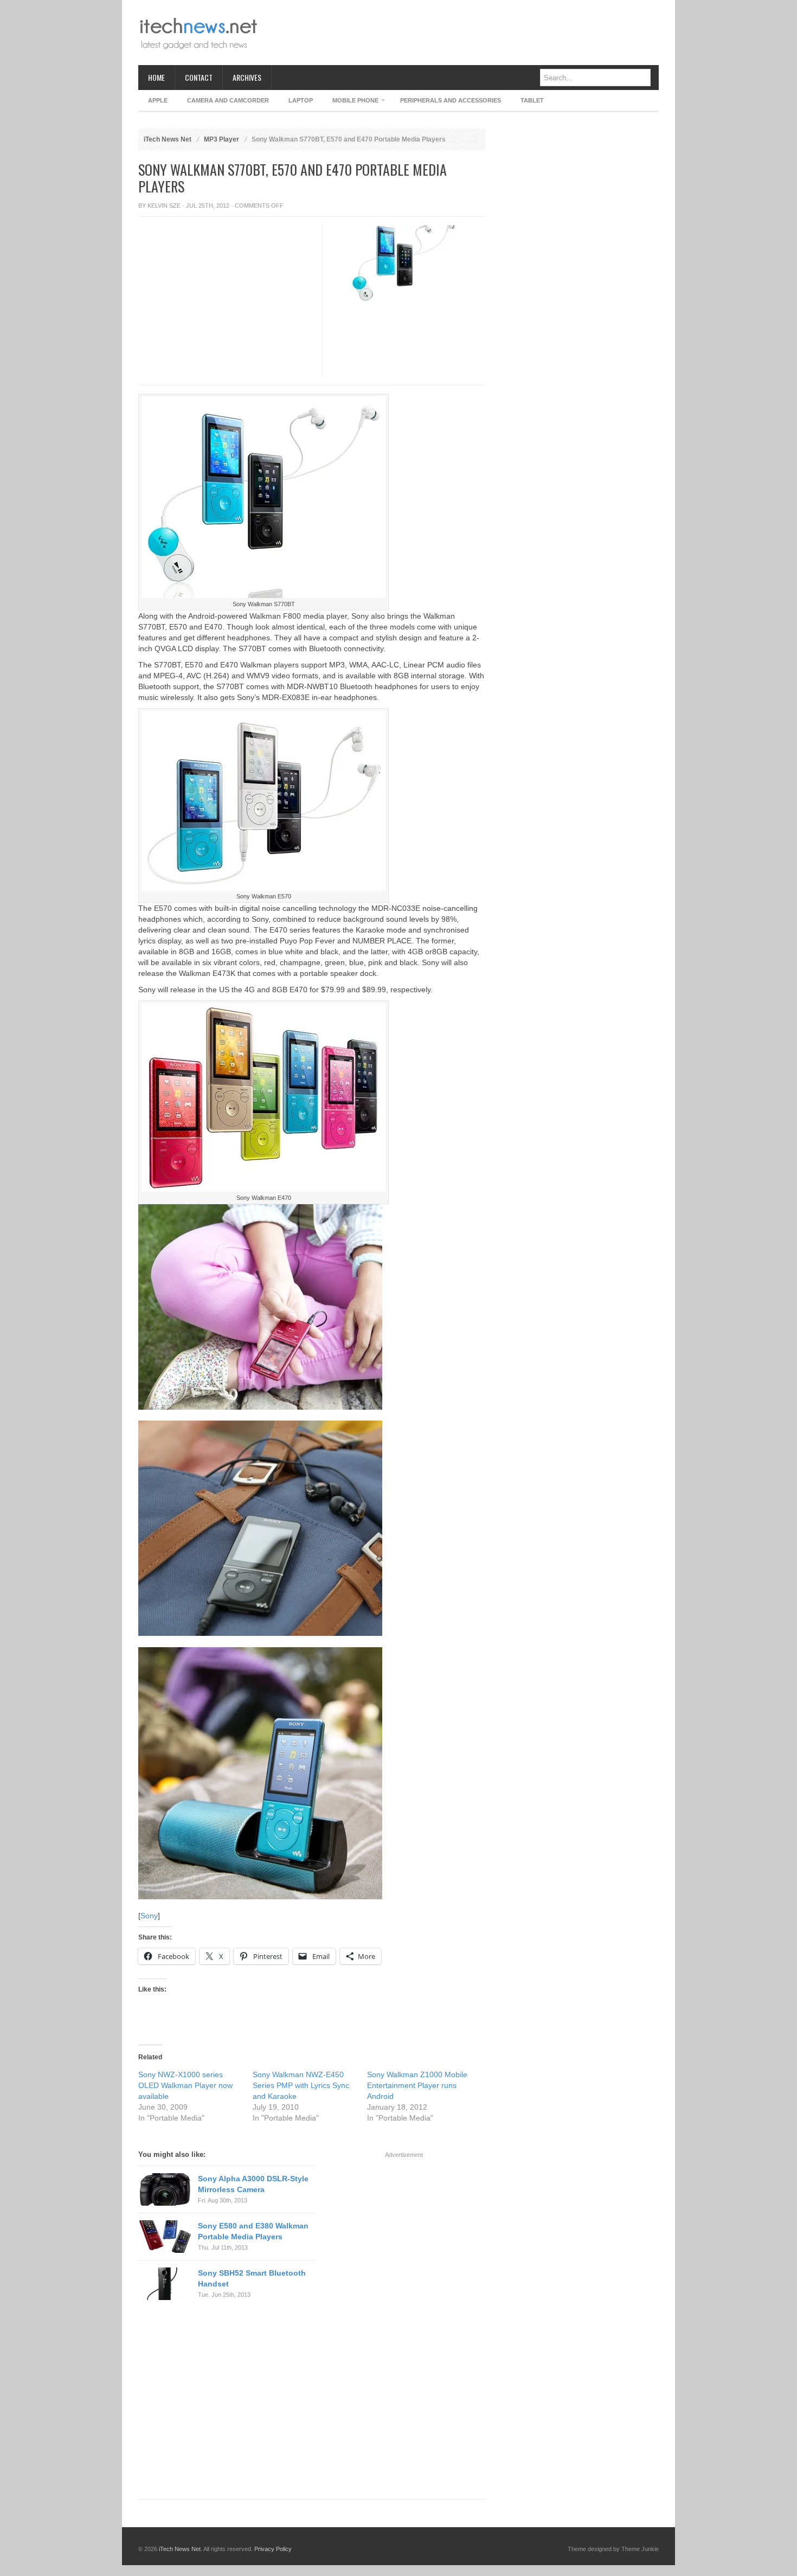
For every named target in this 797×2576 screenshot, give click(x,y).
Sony (149, 1916)
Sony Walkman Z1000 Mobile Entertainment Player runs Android (417, 2085)
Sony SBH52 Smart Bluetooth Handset (252, 2278)
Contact (199, 77)
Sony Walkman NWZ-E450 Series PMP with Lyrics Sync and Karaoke (301, 2085)
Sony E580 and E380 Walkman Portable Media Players (253, 2231)
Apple (158, 100)
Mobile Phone (351, 102)
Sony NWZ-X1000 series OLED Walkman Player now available (185, 2085)
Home (156, 77)
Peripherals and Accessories (451, 100)
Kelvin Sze (164, 205)
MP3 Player (221, 139)
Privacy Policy (273, 2549)
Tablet (532, 100)
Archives (247, 77)
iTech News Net (168, 139)
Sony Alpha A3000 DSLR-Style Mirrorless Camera (253, 2184)
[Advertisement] (461, 33)
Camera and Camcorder (228, 100)
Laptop (301, 100)
